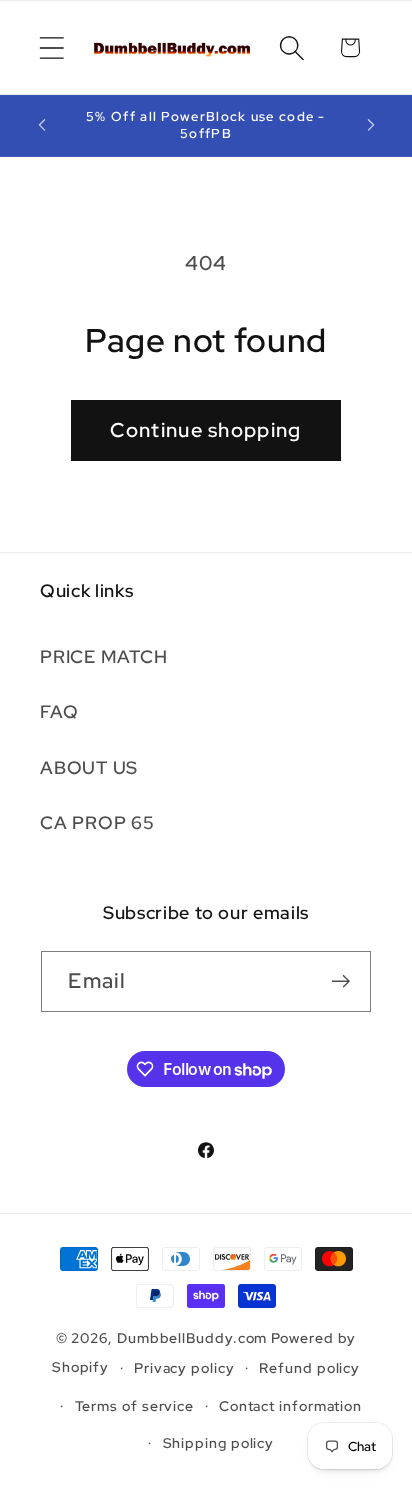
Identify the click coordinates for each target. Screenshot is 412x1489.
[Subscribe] (341, 981)
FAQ (59, 711)
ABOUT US (89, 767)
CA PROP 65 (97, 822)
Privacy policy (184, 1367)
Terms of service (135, 1405)
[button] (51, 47)
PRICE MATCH (104, 656)
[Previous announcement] (42, 125)
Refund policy (309, 1367)
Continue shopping (205, 430)
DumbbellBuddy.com (192, 1337)
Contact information (290, 1405)
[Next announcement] (371, 125)
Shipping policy (219, 1442)
